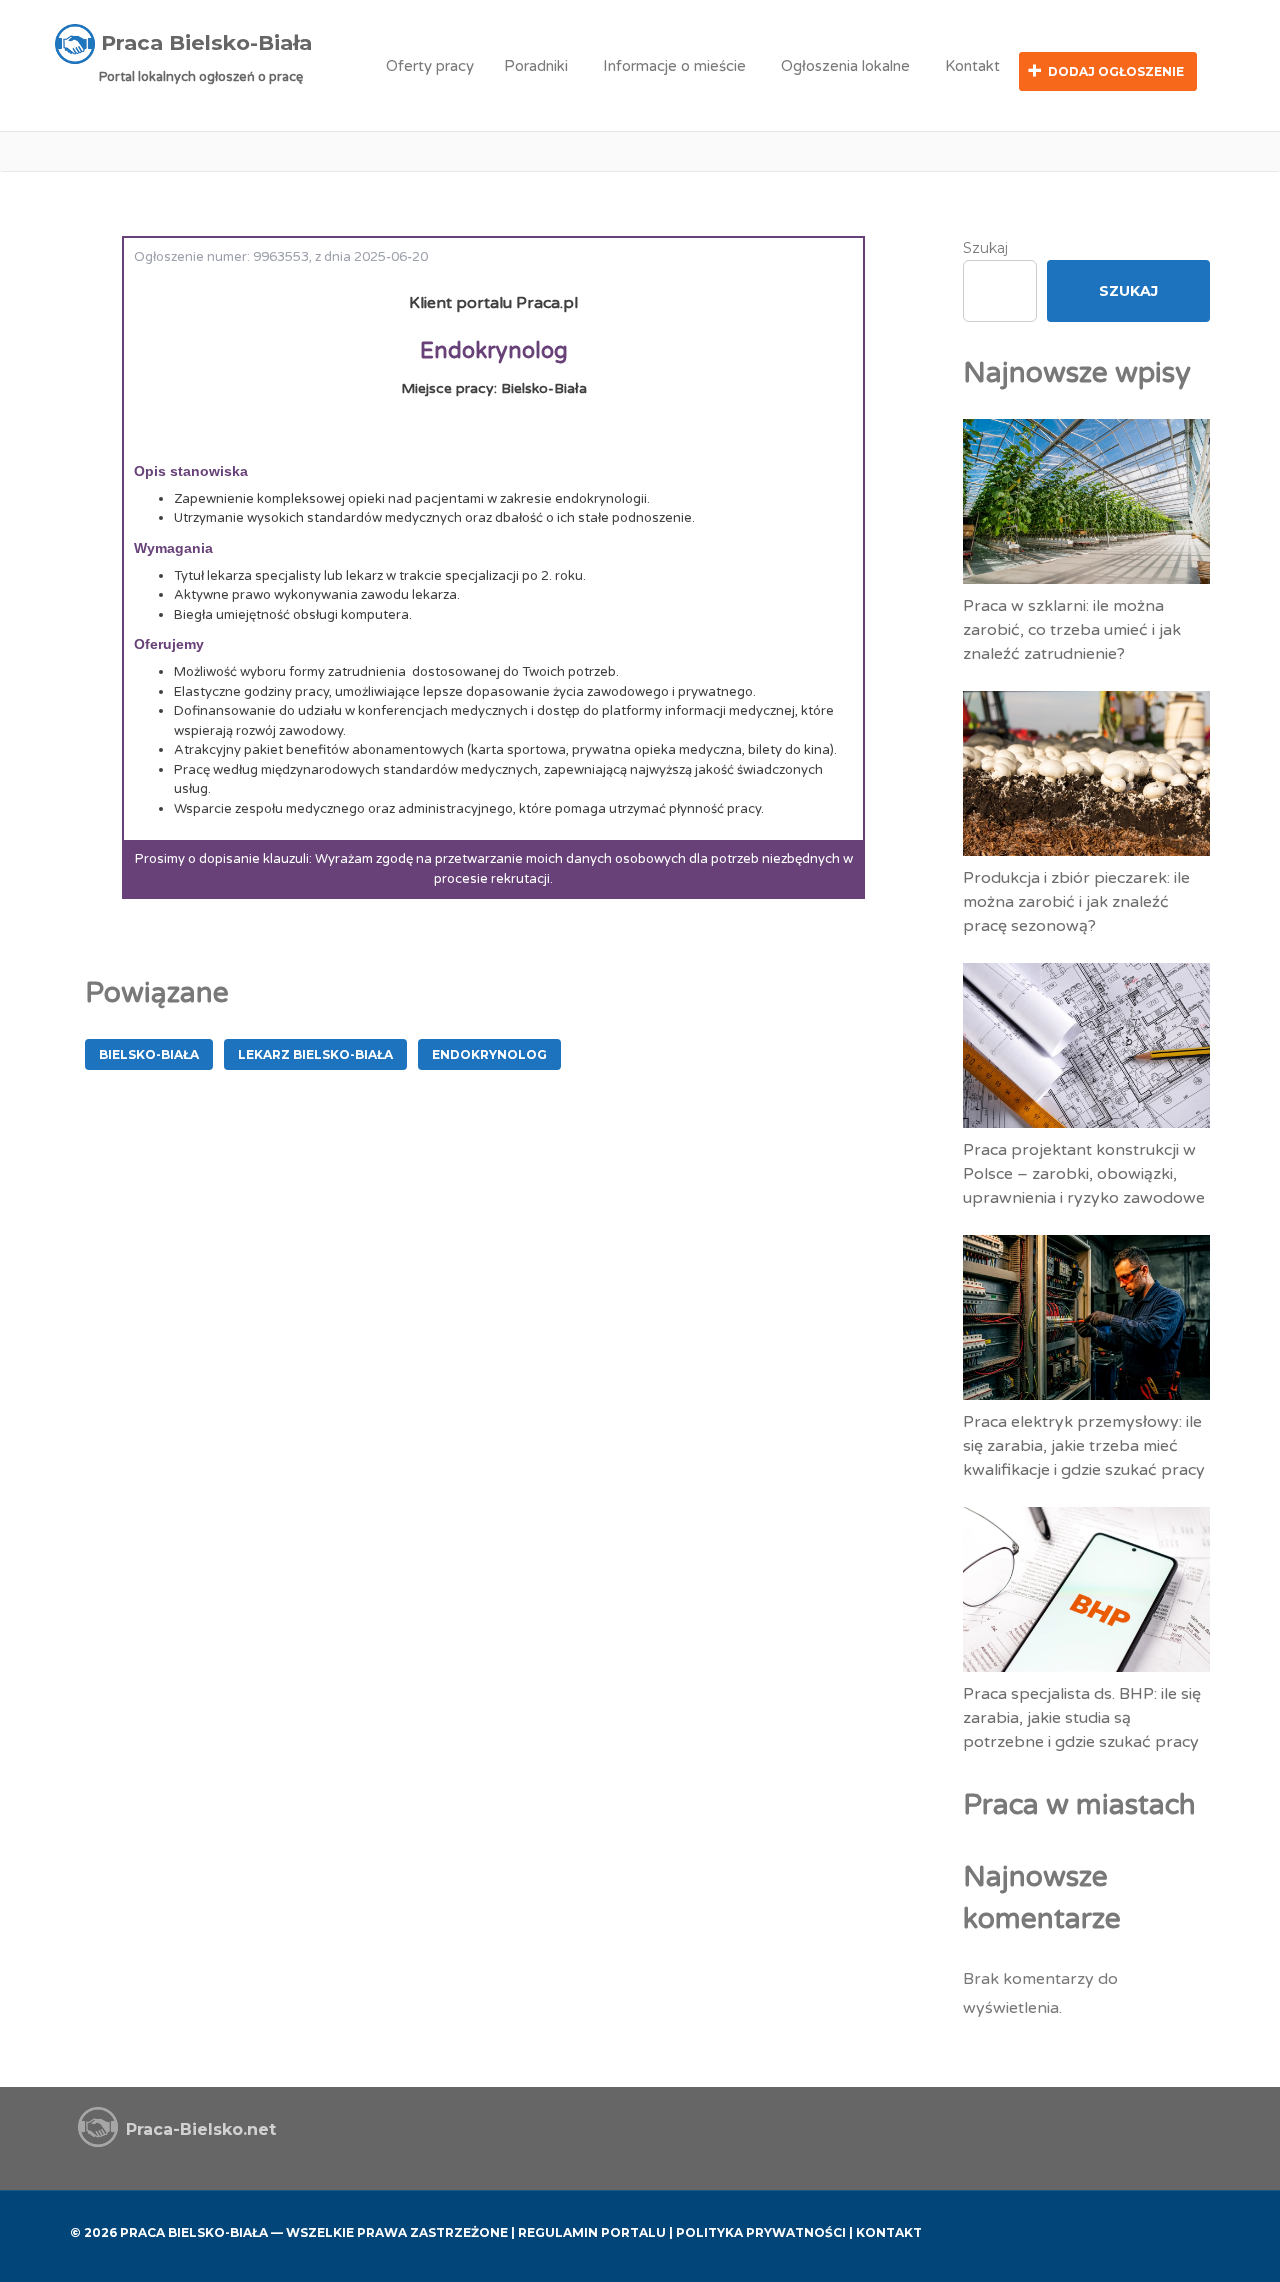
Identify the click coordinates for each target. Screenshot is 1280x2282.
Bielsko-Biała (149, 1054)
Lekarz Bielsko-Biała (315, 1054)
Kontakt (972, 66)
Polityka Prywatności (761, 2232)
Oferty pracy (430, 66)
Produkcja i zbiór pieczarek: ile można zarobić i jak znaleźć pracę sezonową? (1076, 902)
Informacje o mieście (674, 66)
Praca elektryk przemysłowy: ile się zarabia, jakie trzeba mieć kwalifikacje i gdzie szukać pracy (1084, 1446)
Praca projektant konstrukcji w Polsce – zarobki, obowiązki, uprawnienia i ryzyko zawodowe (1084, 1174)
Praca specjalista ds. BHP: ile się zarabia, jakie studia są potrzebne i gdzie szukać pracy (1082, 1718)
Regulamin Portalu (592, 2232)
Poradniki (536, 66)
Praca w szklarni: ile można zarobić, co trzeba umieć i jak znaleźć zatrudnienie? (1072, 630)
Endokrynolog (489, 1054)
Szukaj (985, 248)
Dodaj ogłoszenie (1116, 71)
